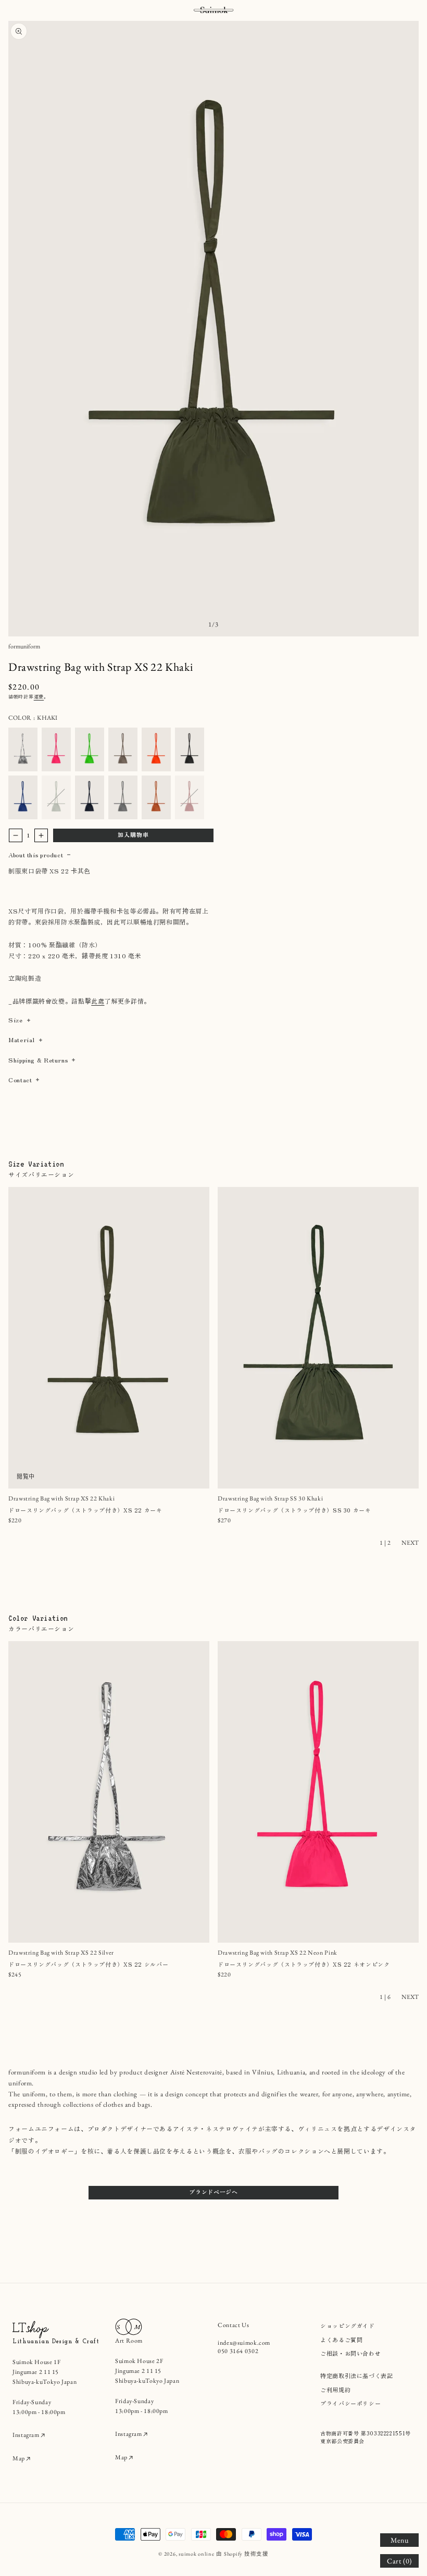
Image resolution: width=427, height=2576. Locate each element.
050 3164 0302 (238, 2351)
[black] (190, 749)
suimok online (197, 2554)
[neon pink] (56, 749)
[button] (399, 2540)
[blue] (23, 797)
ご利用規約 (335, 2390)
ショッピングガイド (348, 2325)
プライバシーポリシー (350, 2403)
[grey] (123, 797)
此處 (98, 1001)
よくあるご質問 (341, 2340)
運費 (39, 697)
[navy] (90, 797)
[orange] (156, 797)
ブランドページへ (213, 2192)
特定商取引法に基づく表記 (357, 2375)
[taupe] (123, 749)
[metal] (23, 749)
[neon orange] (156, 749)
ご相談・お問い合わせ (350, 2353)
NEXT (410, 1543)
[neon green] (90, 749)
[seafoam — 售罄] (56, 797)
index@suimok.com (244, 2343)
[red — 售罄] (190, 797)
